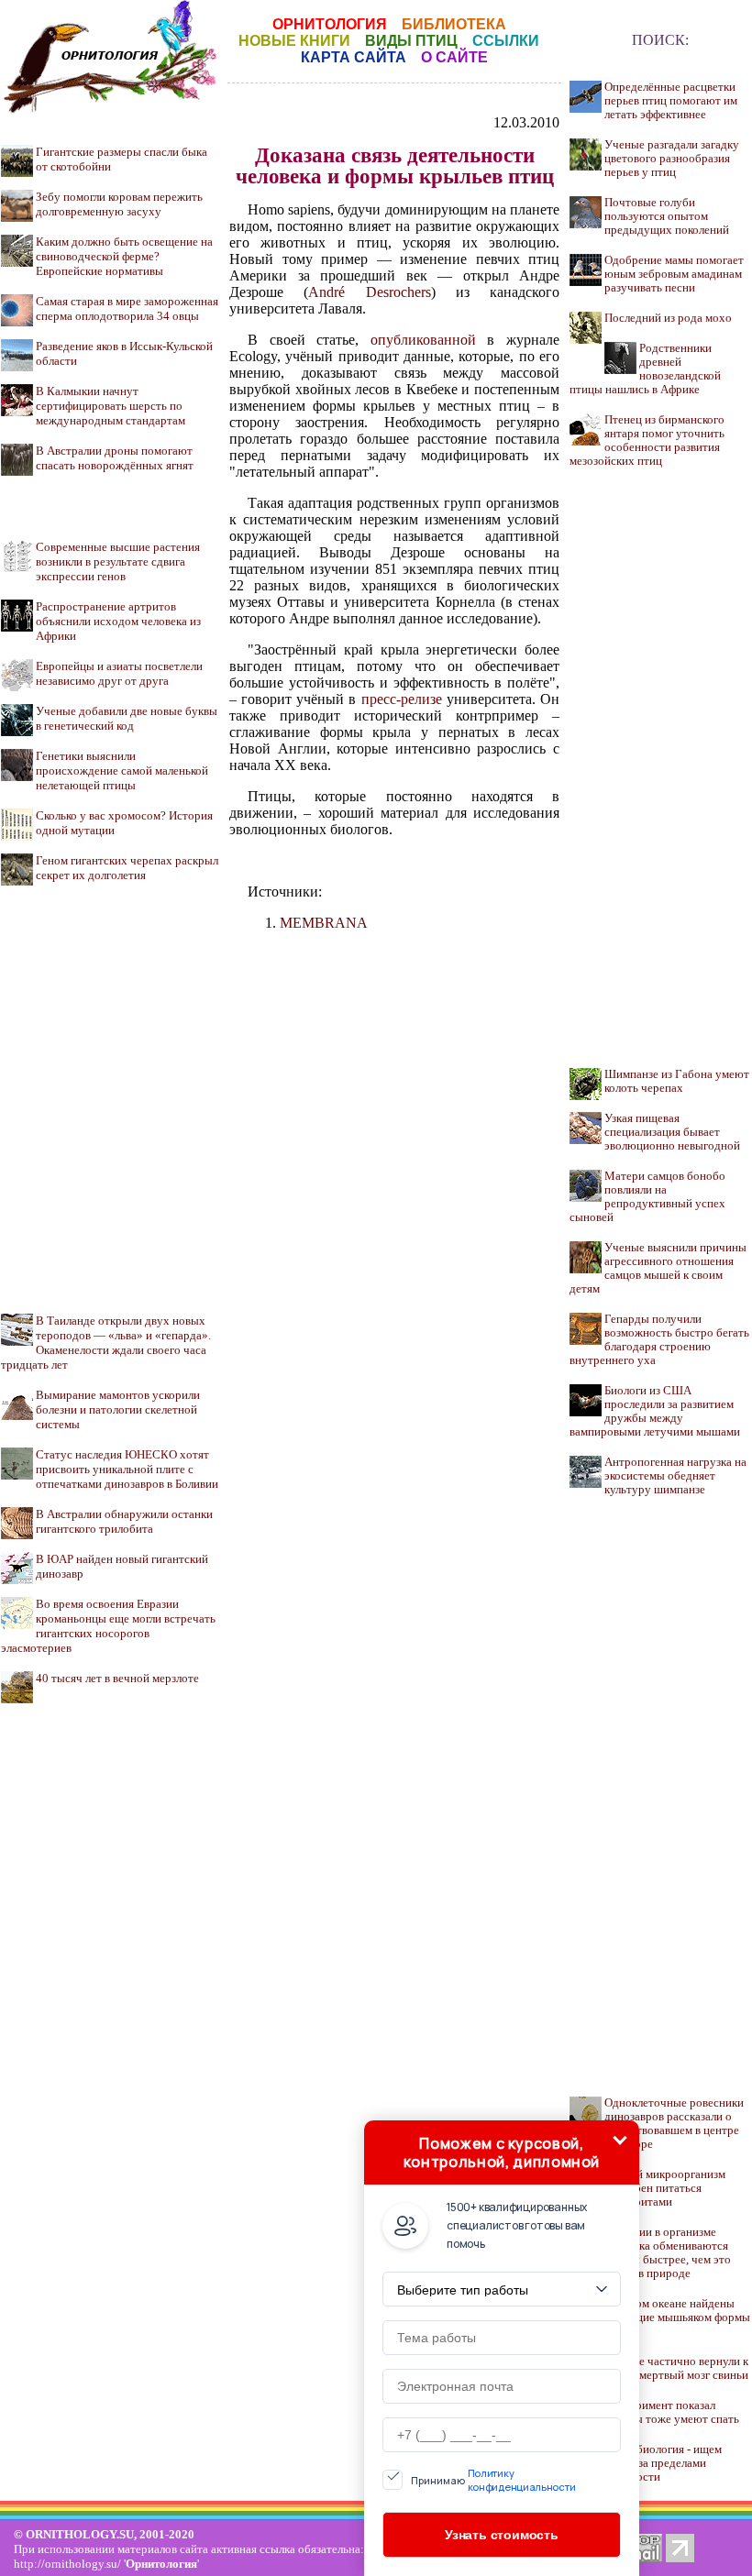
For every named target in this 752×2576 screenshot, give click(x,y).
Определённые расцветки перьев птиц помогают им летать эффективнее (671, 101)
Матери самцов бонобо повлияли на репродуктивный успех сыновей (647, 1197)
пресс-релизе (402, 699)
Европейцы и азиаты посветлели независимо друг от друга (119, 673)
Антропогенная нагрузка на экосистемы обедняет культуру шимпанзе (675, 1476)
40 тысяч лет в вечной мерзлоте (117, 1678)
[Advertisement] (110, 1083)
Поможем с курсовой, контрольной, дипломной (502, 2152)
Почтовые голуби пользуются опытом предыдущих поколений (667, 216)
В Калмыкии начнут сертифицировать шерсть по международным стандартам (111, 406)
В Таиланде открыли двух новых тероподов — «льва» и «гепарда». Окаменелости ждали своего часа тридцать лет (106, 1343)
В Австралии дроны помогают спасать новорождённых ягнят (115, 458)
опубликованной (423, 340)
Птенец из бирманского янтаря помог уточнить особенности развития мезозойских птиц (647, 440)
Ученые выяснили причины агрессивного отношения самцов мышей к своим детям (658, 1268)
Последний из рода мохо (668, 318)
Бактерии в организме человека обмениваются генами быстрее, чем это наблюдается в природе (650, 2253)
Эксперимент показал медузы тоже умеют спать (672, 2412)
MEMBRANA (324, 923)
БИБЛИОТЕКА (454, 24)
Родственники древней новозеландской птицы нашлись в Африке (645, 369)
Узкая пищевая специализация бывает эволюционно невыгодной (672, 1132)
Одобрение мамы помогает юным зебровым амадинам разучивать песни (674, 274)
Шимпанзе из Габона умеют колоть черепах (677, 1081)
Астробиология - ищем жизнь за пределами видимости (663, 2463)
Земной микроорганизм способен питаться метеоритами (665, 2188)
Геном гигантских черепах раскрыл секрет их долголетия (127, 868)
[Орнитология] (110, 109)
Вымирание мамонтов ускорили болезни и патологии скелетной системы (118, 1409)
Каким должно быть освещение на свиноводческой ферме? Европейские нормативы (124, 256)
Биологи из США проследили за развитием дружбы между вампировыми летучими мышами (655, 1411)
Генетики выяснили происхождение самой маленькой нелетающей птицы (122, 771)
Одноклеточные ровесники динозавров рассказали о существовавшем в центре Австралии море (657, 2124)
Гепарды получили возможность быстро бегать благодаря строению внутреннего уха (659, 1340)
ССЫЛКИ (506, 41)
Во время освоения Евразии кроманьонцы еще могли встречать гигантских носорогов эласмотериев (108, 1626)
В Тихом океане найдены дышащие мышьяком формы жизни (677, 2317)
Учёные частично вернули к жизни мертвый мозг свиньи (676, 2368)
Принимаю (493, 2480)
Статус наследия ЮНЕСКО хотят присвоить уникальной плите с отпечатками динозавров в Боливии (127, 1469)
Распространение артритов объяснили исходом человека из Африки (118, 621)
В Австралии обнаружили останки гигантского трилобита (124, 1521)
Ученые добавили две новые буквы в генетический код (127, 718)
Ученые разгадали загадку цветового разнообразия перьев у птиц (672, 159)
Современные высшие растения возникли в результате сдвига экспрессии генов (118, 561)
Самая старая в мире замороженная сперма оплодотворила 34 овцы (127, 308)
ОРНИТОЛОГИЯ (330, 24)
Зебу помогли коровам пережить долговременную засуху (119, 204)
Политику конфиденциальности (522, 2480)
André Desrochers (369, 292)
